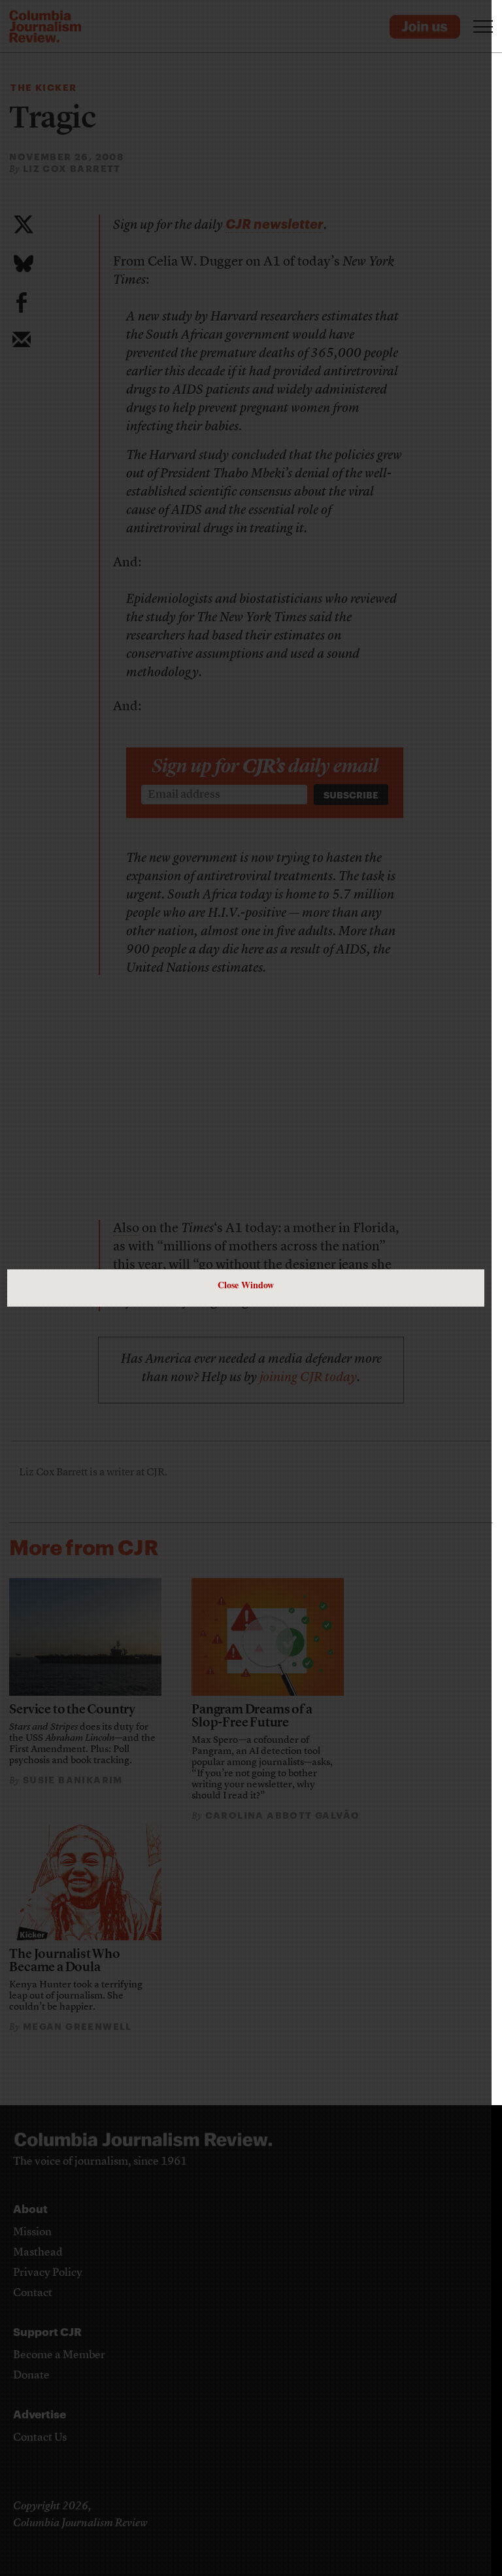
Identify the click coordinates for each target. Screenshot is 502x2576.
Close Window (246, 1285)
